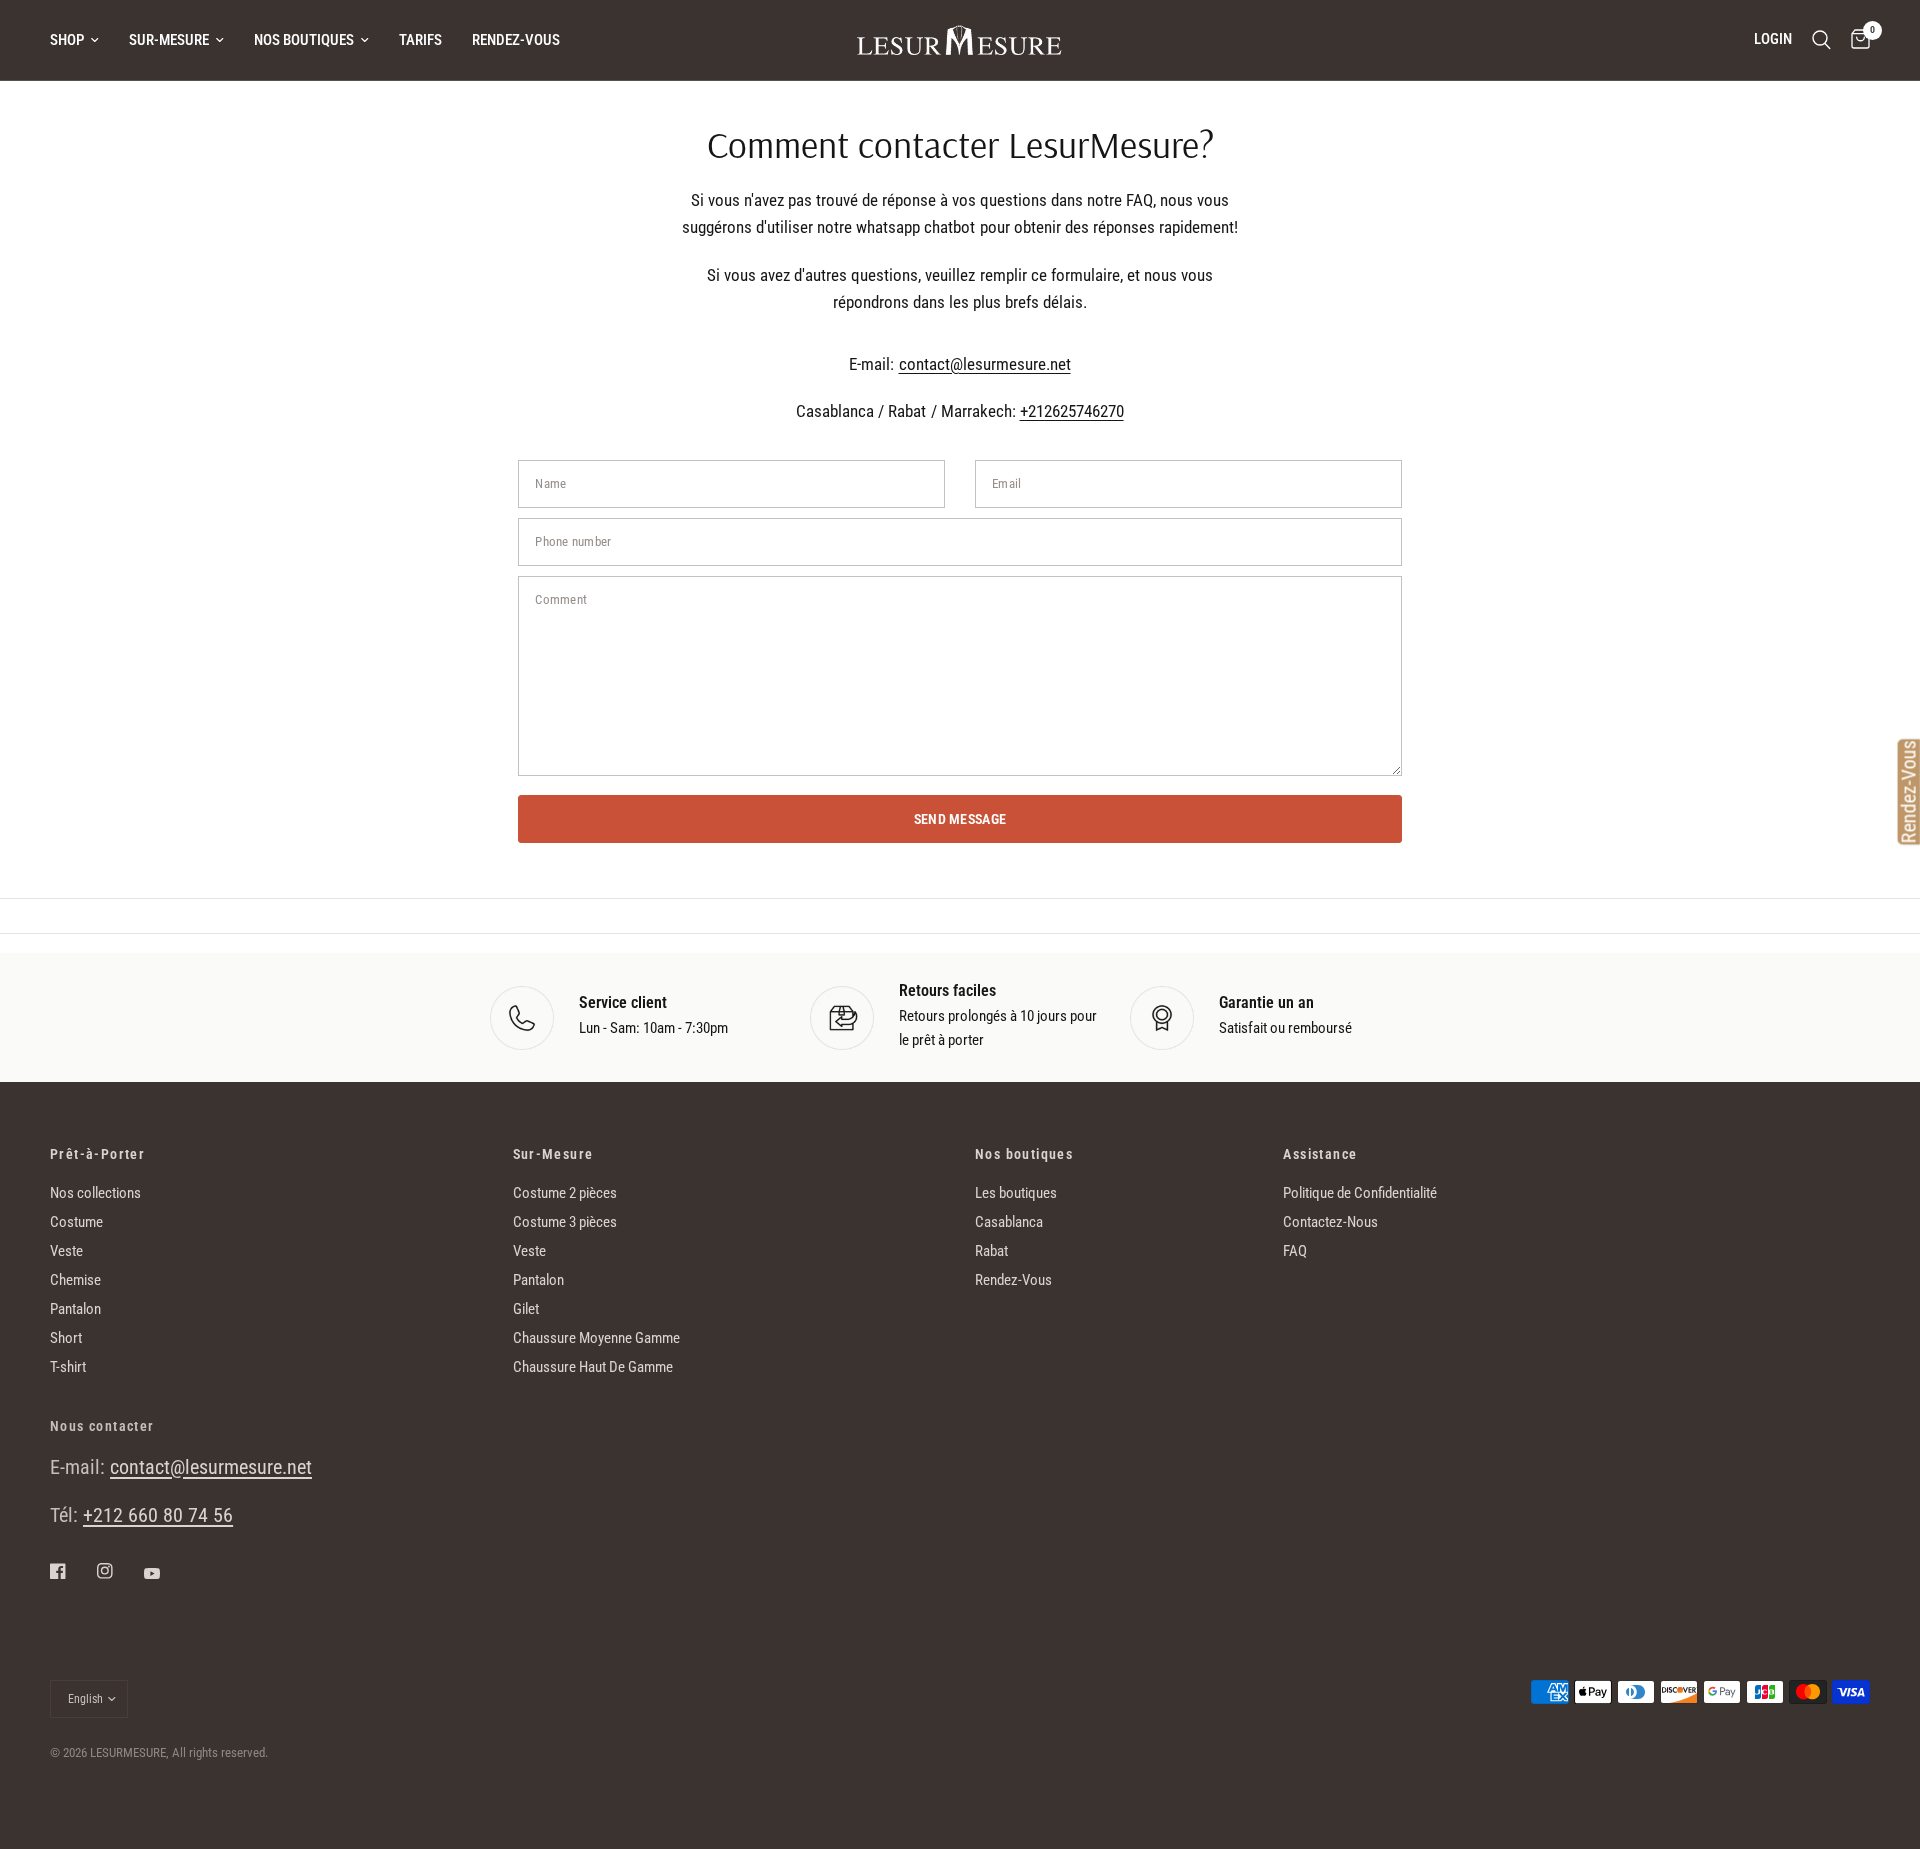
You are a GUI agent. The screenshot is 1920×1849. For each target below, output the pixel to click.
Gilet (526, 1309)
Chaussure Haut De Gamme (593, 1367)
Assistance (1320, 1154)
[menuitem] (82, 40)
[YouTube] (166, 1573)
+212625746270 (1072, 411)
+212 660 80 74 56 (158, 1515)
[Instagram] (119, 1571)
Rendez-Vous (516, 40)
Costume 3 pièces (565, 1222)
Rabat (991, 1251)
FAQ (1295, 1251)
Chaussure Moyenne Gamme (596, 1338)
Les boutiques (1016, 1193)
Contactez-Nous (1330, 1222)
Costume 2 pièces (565, 1193)
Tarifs (420, 40)
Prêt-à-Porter (97, 1154)
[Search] (1821, 40)
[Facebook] (72, 1571)
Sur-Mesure (169, 40)
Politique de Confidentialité (1360, 1193)
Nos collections (95, 1193)
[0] (1855, 40)
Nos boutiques (304, 40)
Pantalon (75, 1309)
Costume (76, 1222)
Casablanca (1009, 1222)
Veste (66, 1251)
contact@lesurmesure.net (985, 364)
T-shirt (68, 1367)
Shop (67, 40)
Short (66, 1338)
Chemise (75, 1280)
